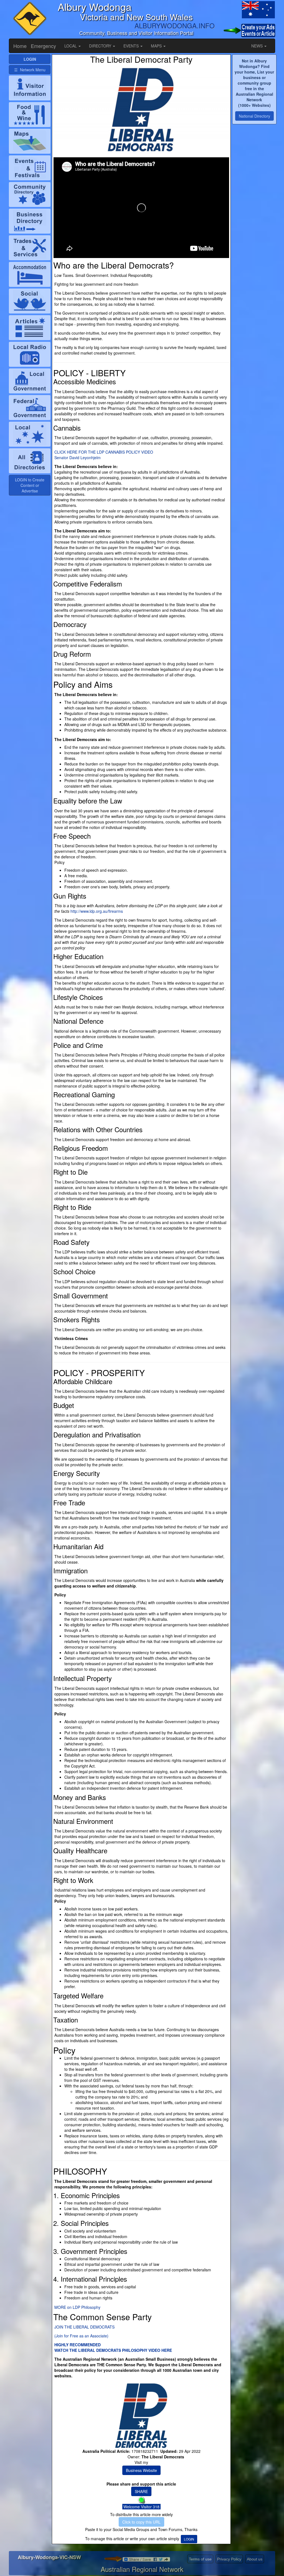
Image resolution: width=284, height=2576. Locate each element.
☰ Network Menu (30, 70)
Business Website (141, 2470)
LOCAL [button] (71, 46)
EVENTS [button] (132, 46)
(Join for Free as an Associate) (81, 2336)
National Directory (254, 116)
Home (20, 46)
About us (255, 2559)
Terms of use (200, 2559)
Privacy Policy (229, 2559)
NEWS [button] (258, 46)
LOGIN (189, 2539)
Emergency (43, 46)
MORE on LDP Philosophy (77, 2307)
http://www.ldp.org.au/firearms (97, 911)
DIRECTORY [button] (101, 46)
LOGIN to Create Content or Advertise (30, 485)
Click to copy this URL (141, 2522)
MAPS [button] (157, 46)
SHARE (141, 2491)
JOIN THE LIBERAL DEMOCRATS (84, 2327)
